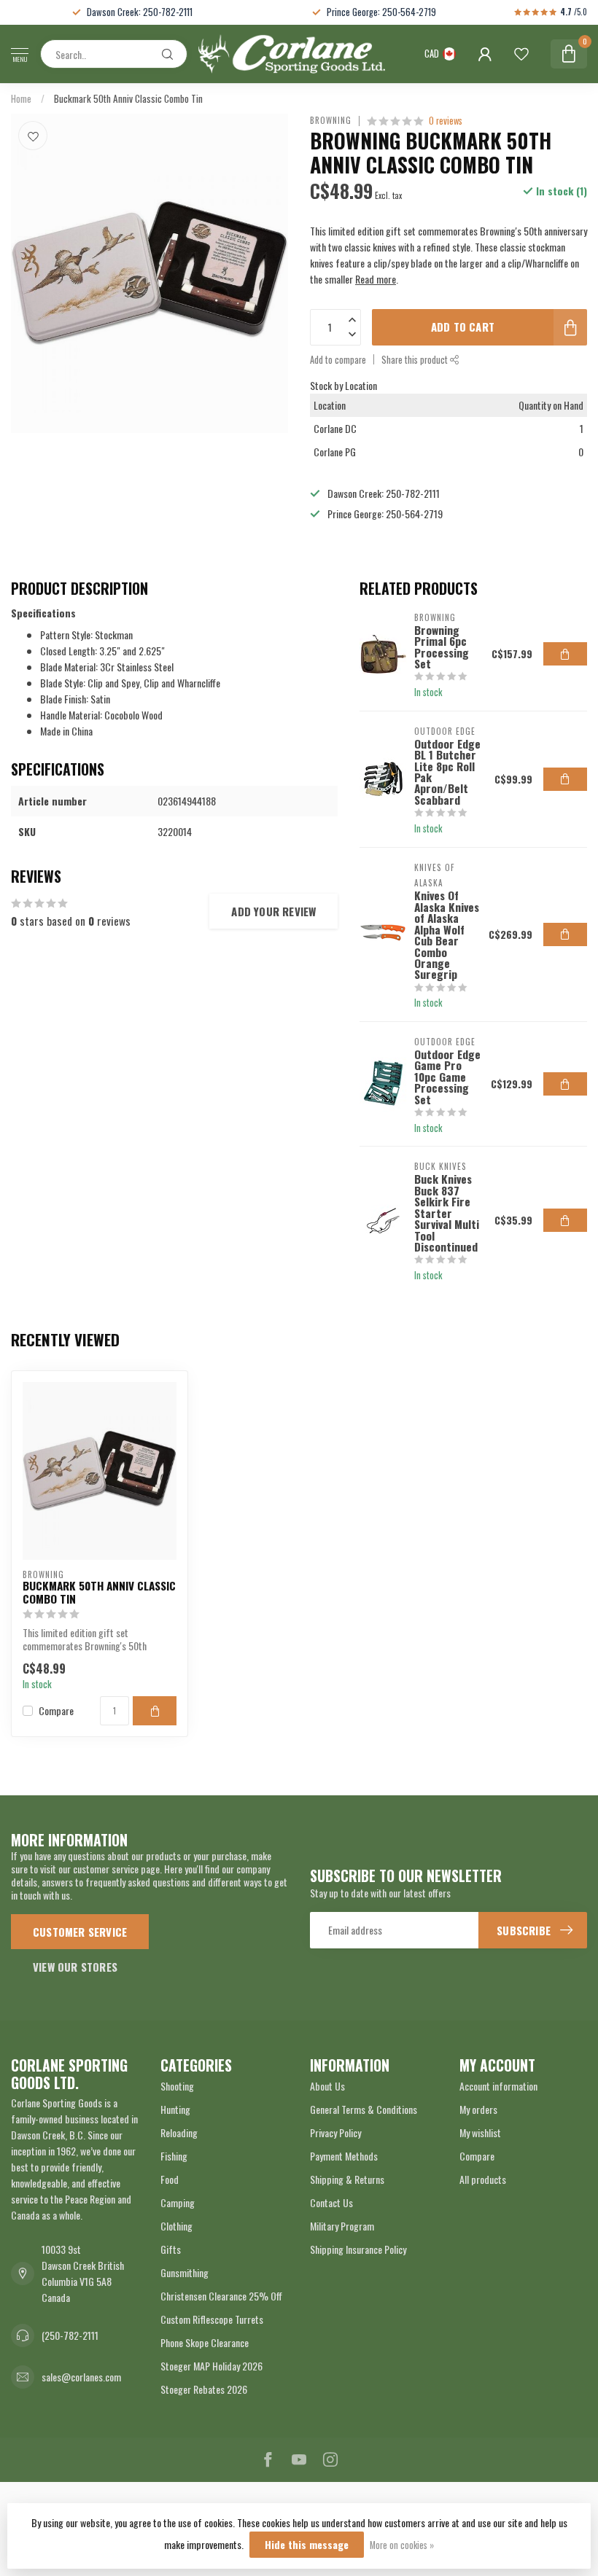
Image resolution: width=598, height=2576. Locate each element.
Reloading (179, 2132)
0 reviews (446, 121)
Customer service (80, 1932)
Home (21, 98)
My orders (478, 2109)
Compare (56, 1710)
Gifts (171, 2249)
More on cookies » (402, 2545)
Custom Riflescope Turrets (212, 2319)
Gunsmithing (185, 2272)
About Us (327, 2086)
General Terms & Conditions (364, 2109)
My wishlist (480, 2132)
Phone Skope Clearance (205, 2342)
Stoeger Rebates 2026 (204, 2389)
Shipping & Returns (347, 2179)
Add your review (273, 911)
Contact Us (331, 2202)
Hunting (175, 2109)
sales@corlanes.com (81, 2377)
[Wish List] (521, 54)
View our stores (75, 1967)
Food (170, 2179)
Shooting (177, 2086)
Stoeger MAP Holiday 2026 (211, 2366)
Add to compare (338, 360)
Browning (331, 121)
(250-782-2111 (70, 2335)
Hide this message (307, 2544)
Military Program (342, 2226)
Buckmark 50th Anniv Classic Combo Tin (128, 98)
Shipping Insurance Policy (358, 2249)
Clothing (176, 2226)
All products (483, 2179)
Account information (498, 2086)
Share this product (416, 360)
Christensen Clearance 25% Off (221, 2296)
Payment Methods (344, 2156)
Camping (178, 2202)
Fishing (174, 2156)
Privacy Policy (335, 2132)
